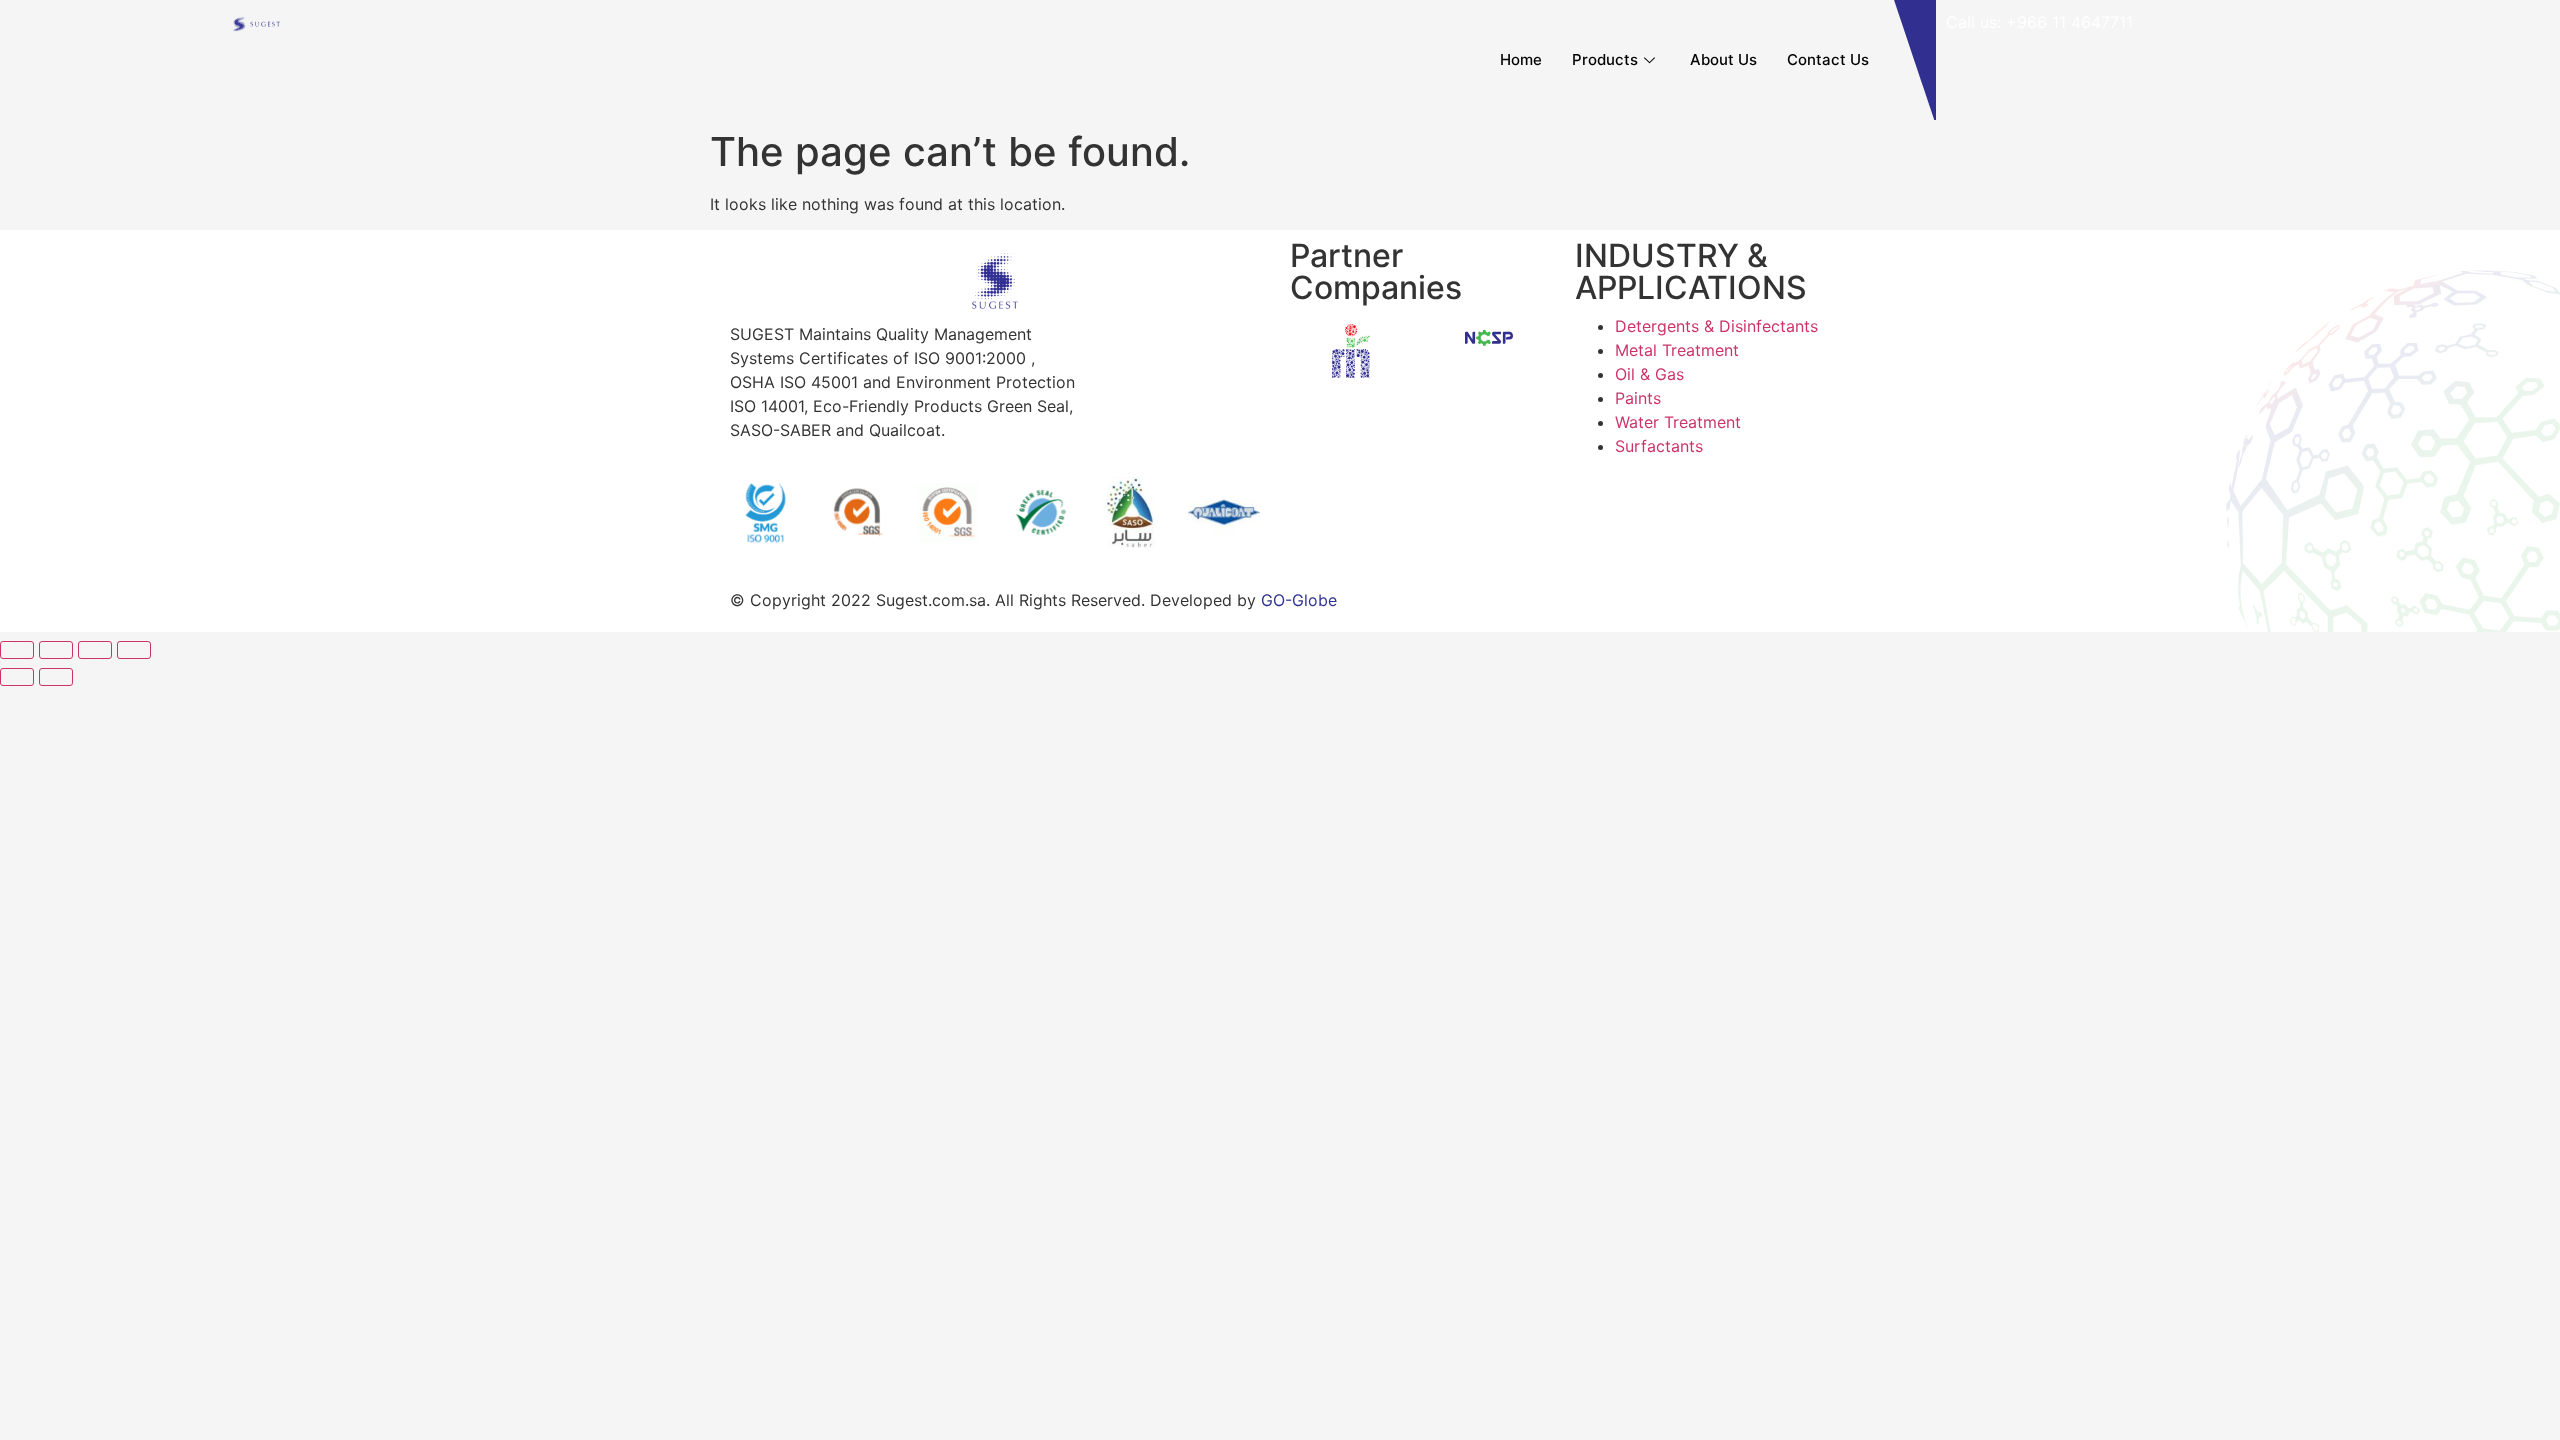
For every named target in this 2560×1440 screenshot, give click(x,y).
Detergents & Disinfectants (1716, 326)
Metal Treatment (1677, 350)
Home (1521, 59)
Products (1605, 59)
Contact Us (1828, 59)
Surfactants (1659, 446)
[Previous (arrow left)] (17, 677)
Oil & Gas (1649, 374)
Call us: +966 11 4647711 (2039, 22)
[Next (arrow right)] (56, 677)
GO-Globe (1299, 600)
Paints (1638, 398)
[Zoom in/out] (134, 650)
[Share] (56, 650)
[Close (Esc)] (17, 650)
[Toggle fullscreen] (95, 650)
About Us (1723, 59)
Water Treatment (1678, 422)
